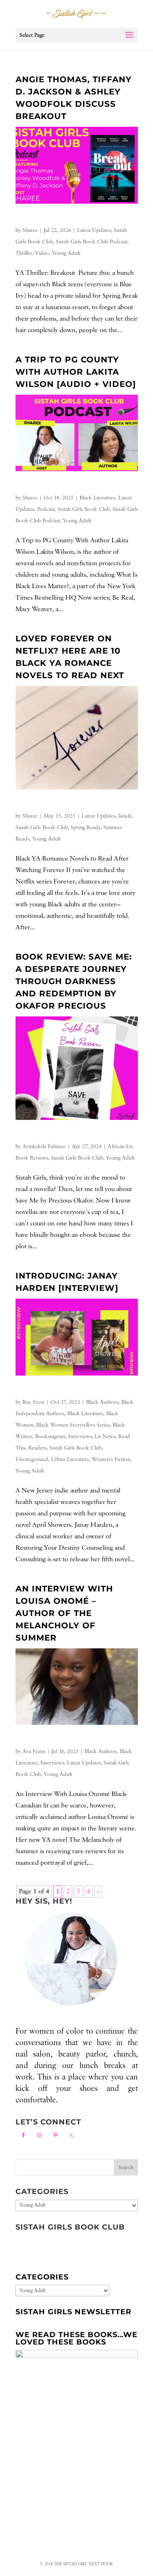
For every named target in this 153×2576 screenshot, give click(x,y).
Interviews (80, 1436)
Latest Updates (94, 230)
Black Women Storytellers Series (73, 1425)
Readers (37, 1448)
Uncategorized (32, 1459)
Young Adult (66, 253)
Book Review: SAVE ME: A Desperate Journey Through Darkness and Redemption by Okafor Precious (74, 981)
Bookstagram (50, 1436)
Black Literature (98, 498)
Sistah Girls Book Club (84, 509)
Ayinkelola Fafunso (44, 1146)
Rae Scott (33, 1402)
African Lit (120, 1146)
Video (42, 253)
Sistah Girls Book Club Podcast (92, 242)
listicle (125, 816)
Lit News (105, 1436)
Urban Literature (70, 1459)
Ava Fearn (34, 1751)
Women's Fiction (111, 1459)
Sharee (30, 230)
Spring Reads (85, 827)
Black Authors (102, 1402)
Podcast (46, 509)
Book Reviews (32, 1158)
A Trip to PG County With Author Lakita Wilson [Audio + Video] (76, 372)
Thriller (24, 253)
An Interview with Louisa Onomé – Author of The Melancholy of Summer (64, 1613)
